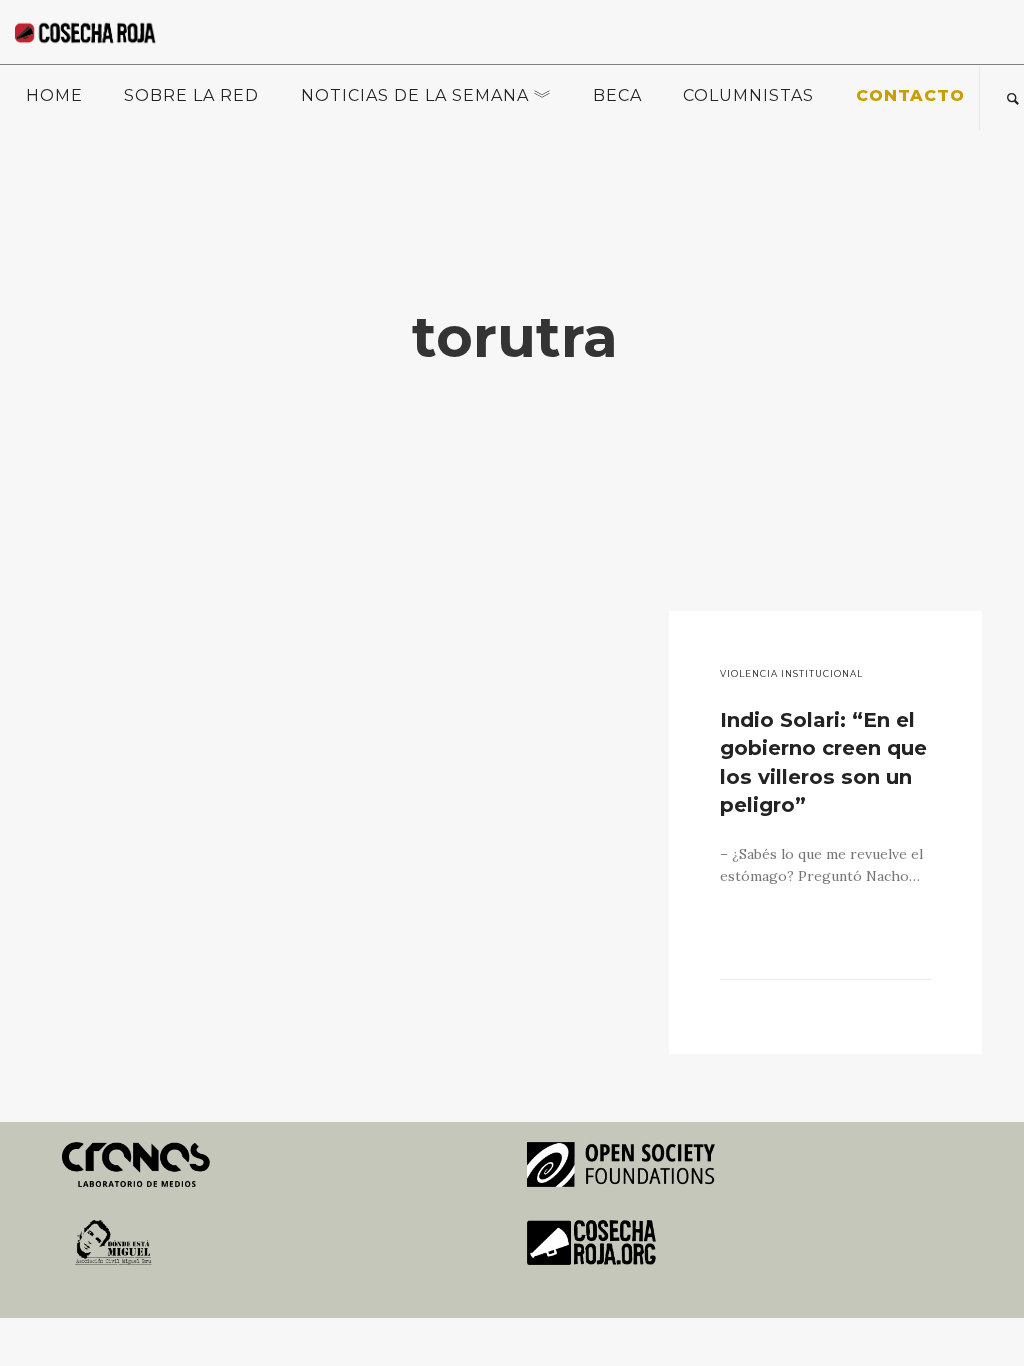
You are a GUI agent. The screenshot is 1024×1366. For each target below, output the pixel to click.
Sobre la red (191, 95)
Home (54, 95)
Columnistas (748, 95)
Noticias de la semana (415, 95)
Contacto (910, 95)
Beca (617, 95)
